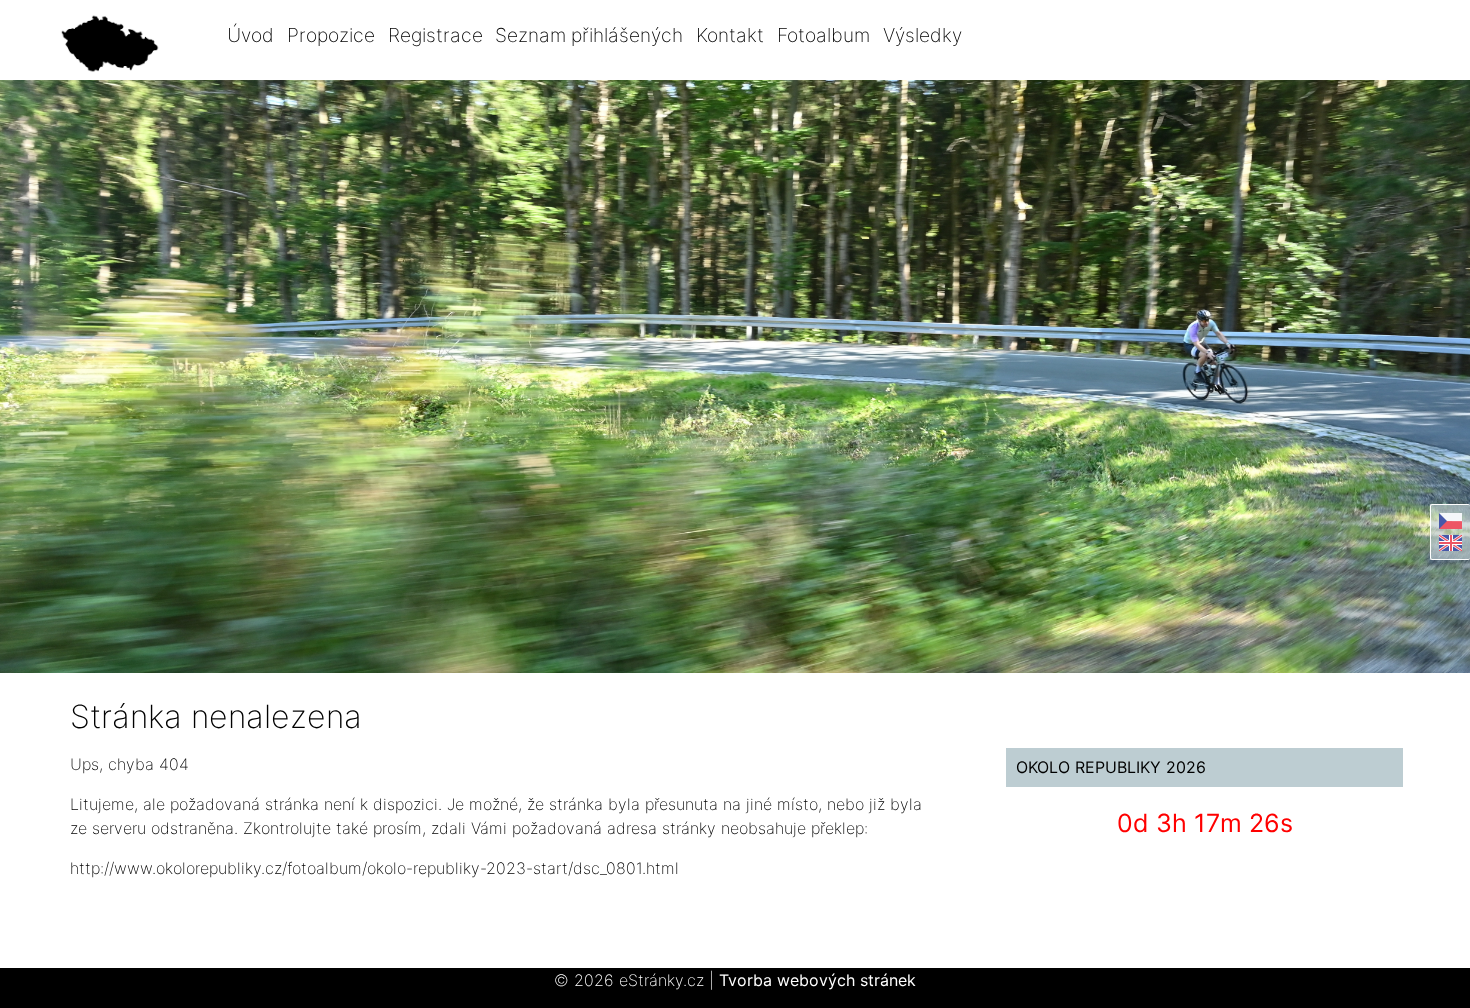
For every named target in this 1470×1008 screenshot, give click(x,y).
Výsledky (922, 35)
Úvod (250, 35)
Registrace (435, 35)
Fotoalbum (823, 35)
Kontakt (730, 35)
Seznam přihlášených (589, 35)
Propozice (331, 35)
